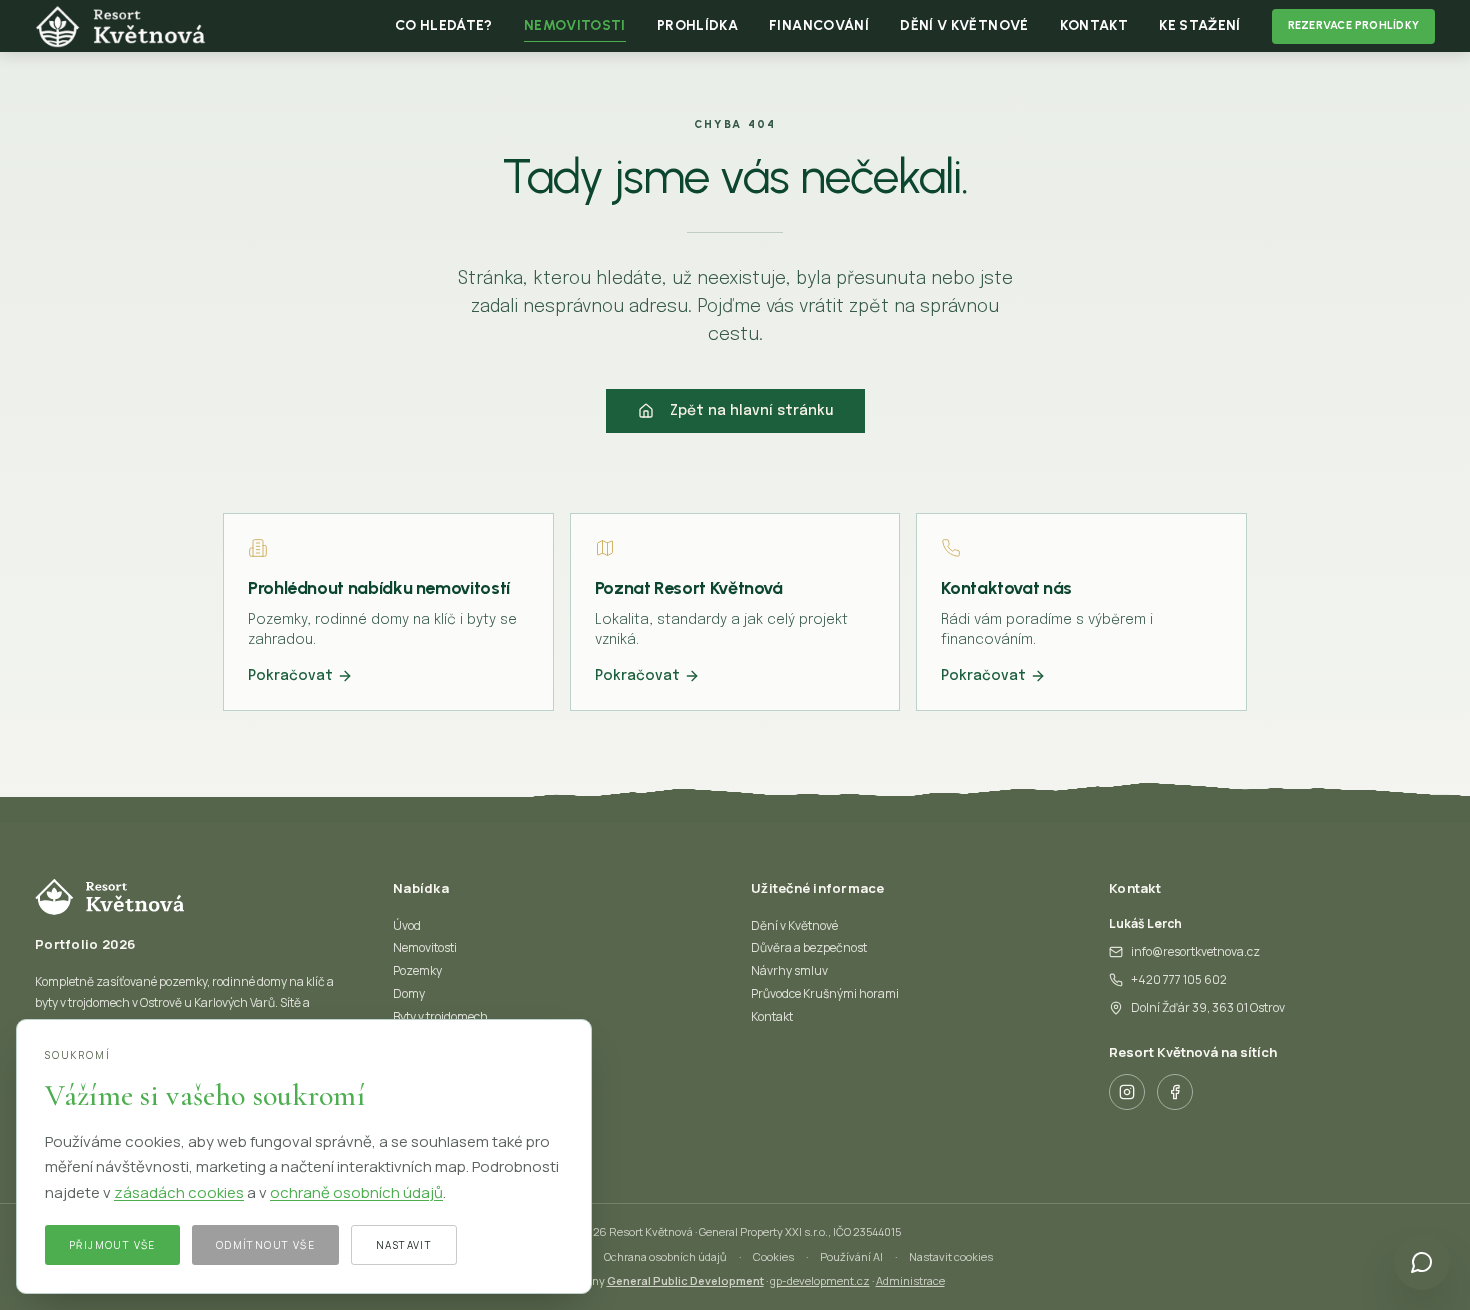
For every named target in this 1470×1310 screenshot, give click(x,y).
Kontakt (1094, 25)
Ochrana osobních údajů (665, 1256)
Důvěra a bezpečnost (809, 947)
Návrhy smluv (789, 970)
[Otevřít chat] (1422, 1262)
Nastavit (404, 1245)
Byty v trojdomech (440, 1016)
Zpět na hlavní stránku (751, 411)
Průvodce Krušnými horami (825, 993)
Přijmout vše (112, 1245)
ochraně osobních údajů (356, 1192)
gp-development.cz (820, 1280)
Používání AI (851, 1256)
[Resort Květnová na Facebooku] (1175, 1092)
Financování (819, 25)
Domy (409, 993)
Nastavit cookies (951, 1256)
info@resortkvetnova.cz (1195, 951)
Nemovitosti (425, 947)
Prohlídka (697, 25)
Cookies (773, 1256)
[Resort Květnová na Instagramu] (1127, 1092)
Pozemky (417, 970)
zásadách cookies (179, 1192)
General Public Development (685, 1280)
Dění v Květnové (964, 25)
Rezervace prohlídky (1353, 25)
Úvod (407, 925)
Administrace (910, 1280)
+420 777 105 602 (1179, 979)
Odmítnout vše (265, 1245)
